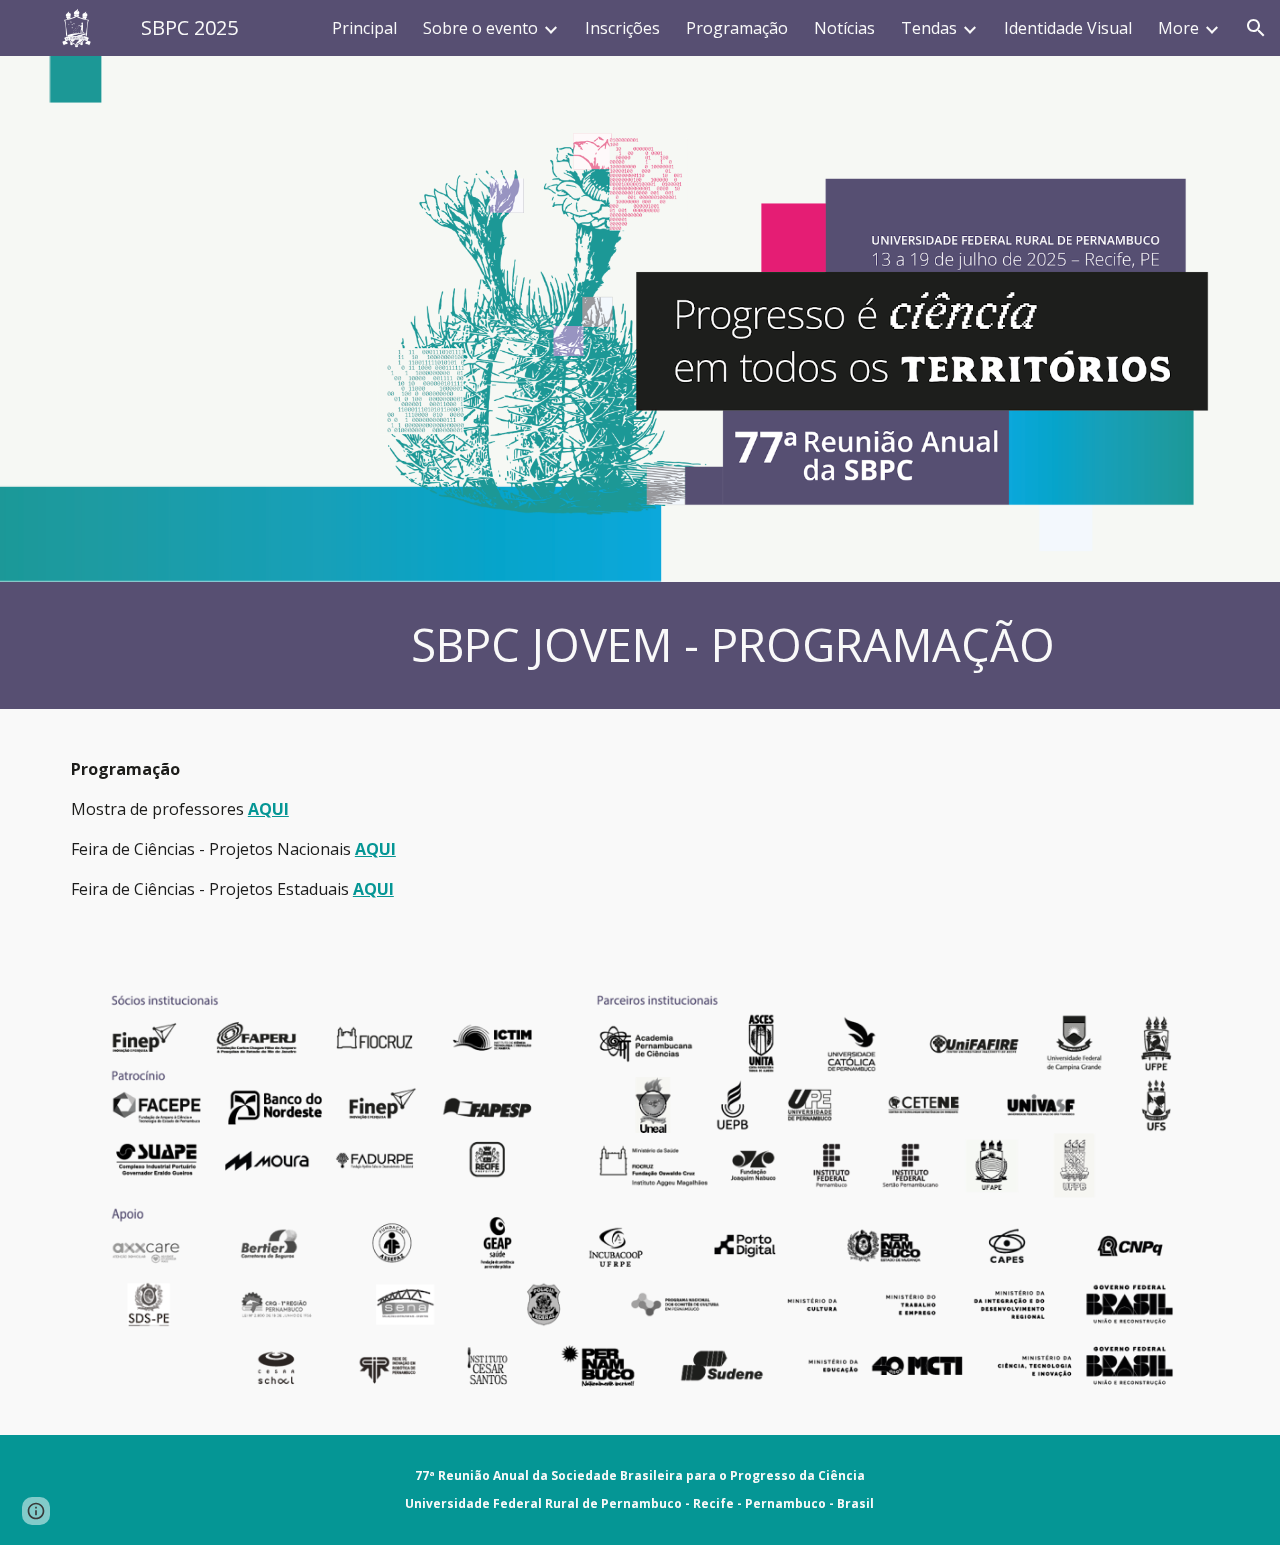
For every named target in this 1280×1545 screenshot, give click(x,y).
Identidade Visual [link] (1068, 28)
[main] (739, 645)
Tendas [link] (929, 28)
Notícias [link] (844, 28)
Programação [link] (737, 28)
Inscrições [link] (622, 28)
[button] (1256, 28)
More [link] (1178, 28)
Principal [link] (364, 28)
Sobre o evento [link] (480, 28)
